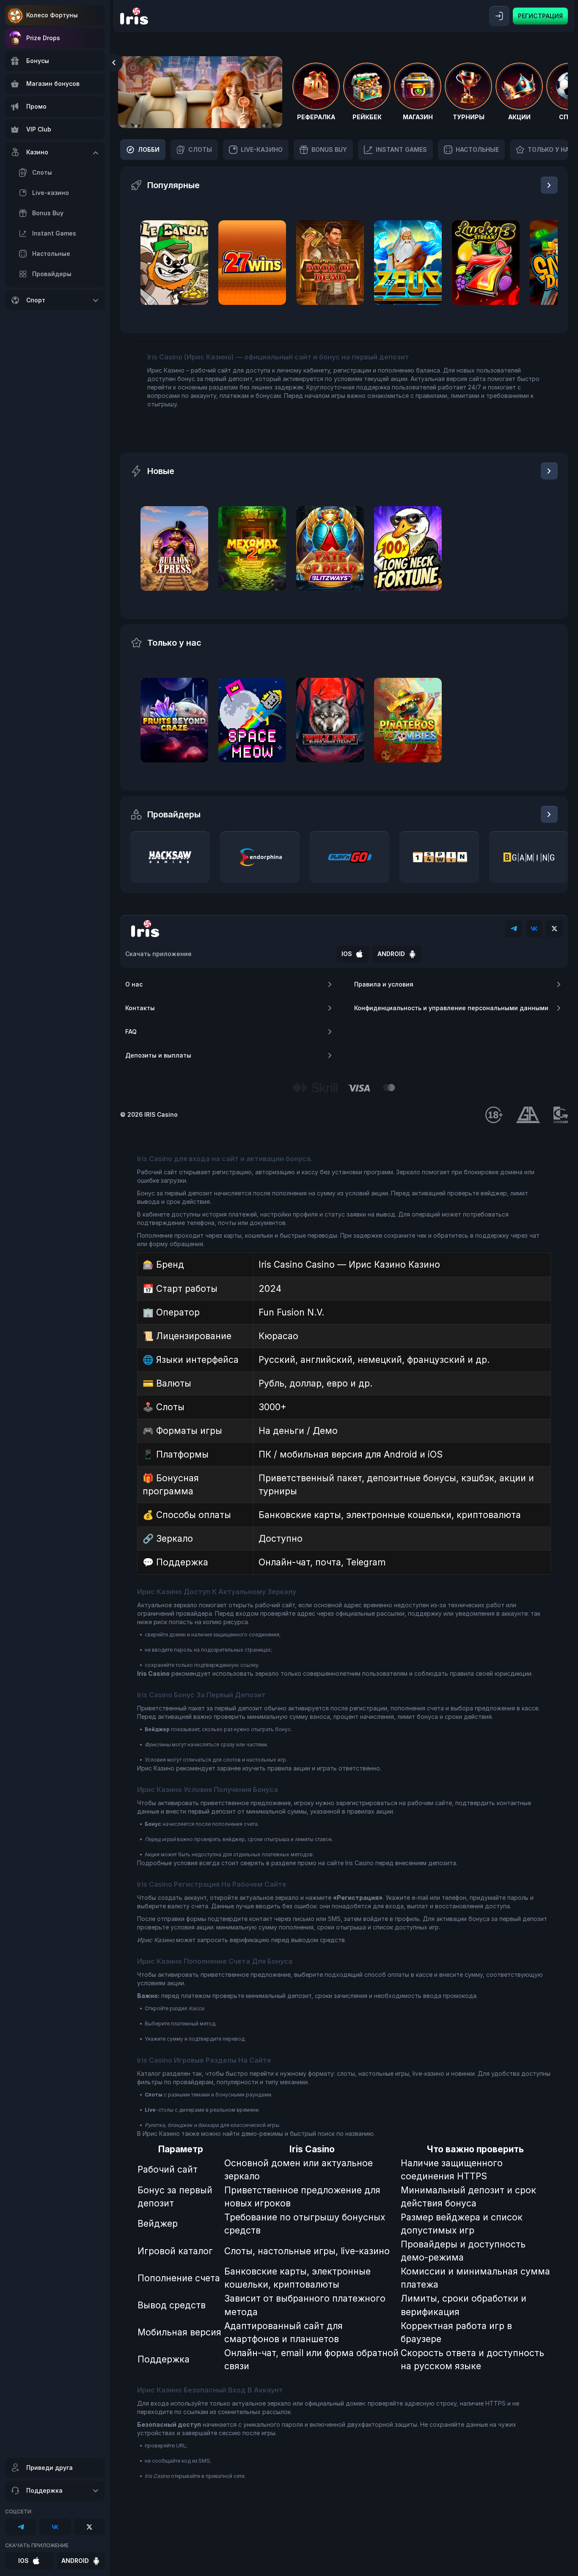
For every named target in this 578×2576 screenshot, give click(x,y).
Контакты (140, 1008)
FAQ (131, 1032)
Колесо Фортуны (52, 15)
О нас (134, 984)
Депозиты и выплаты (158, 1055)
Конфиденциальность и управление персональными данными (451, 1008)
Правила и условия (384, 984)
